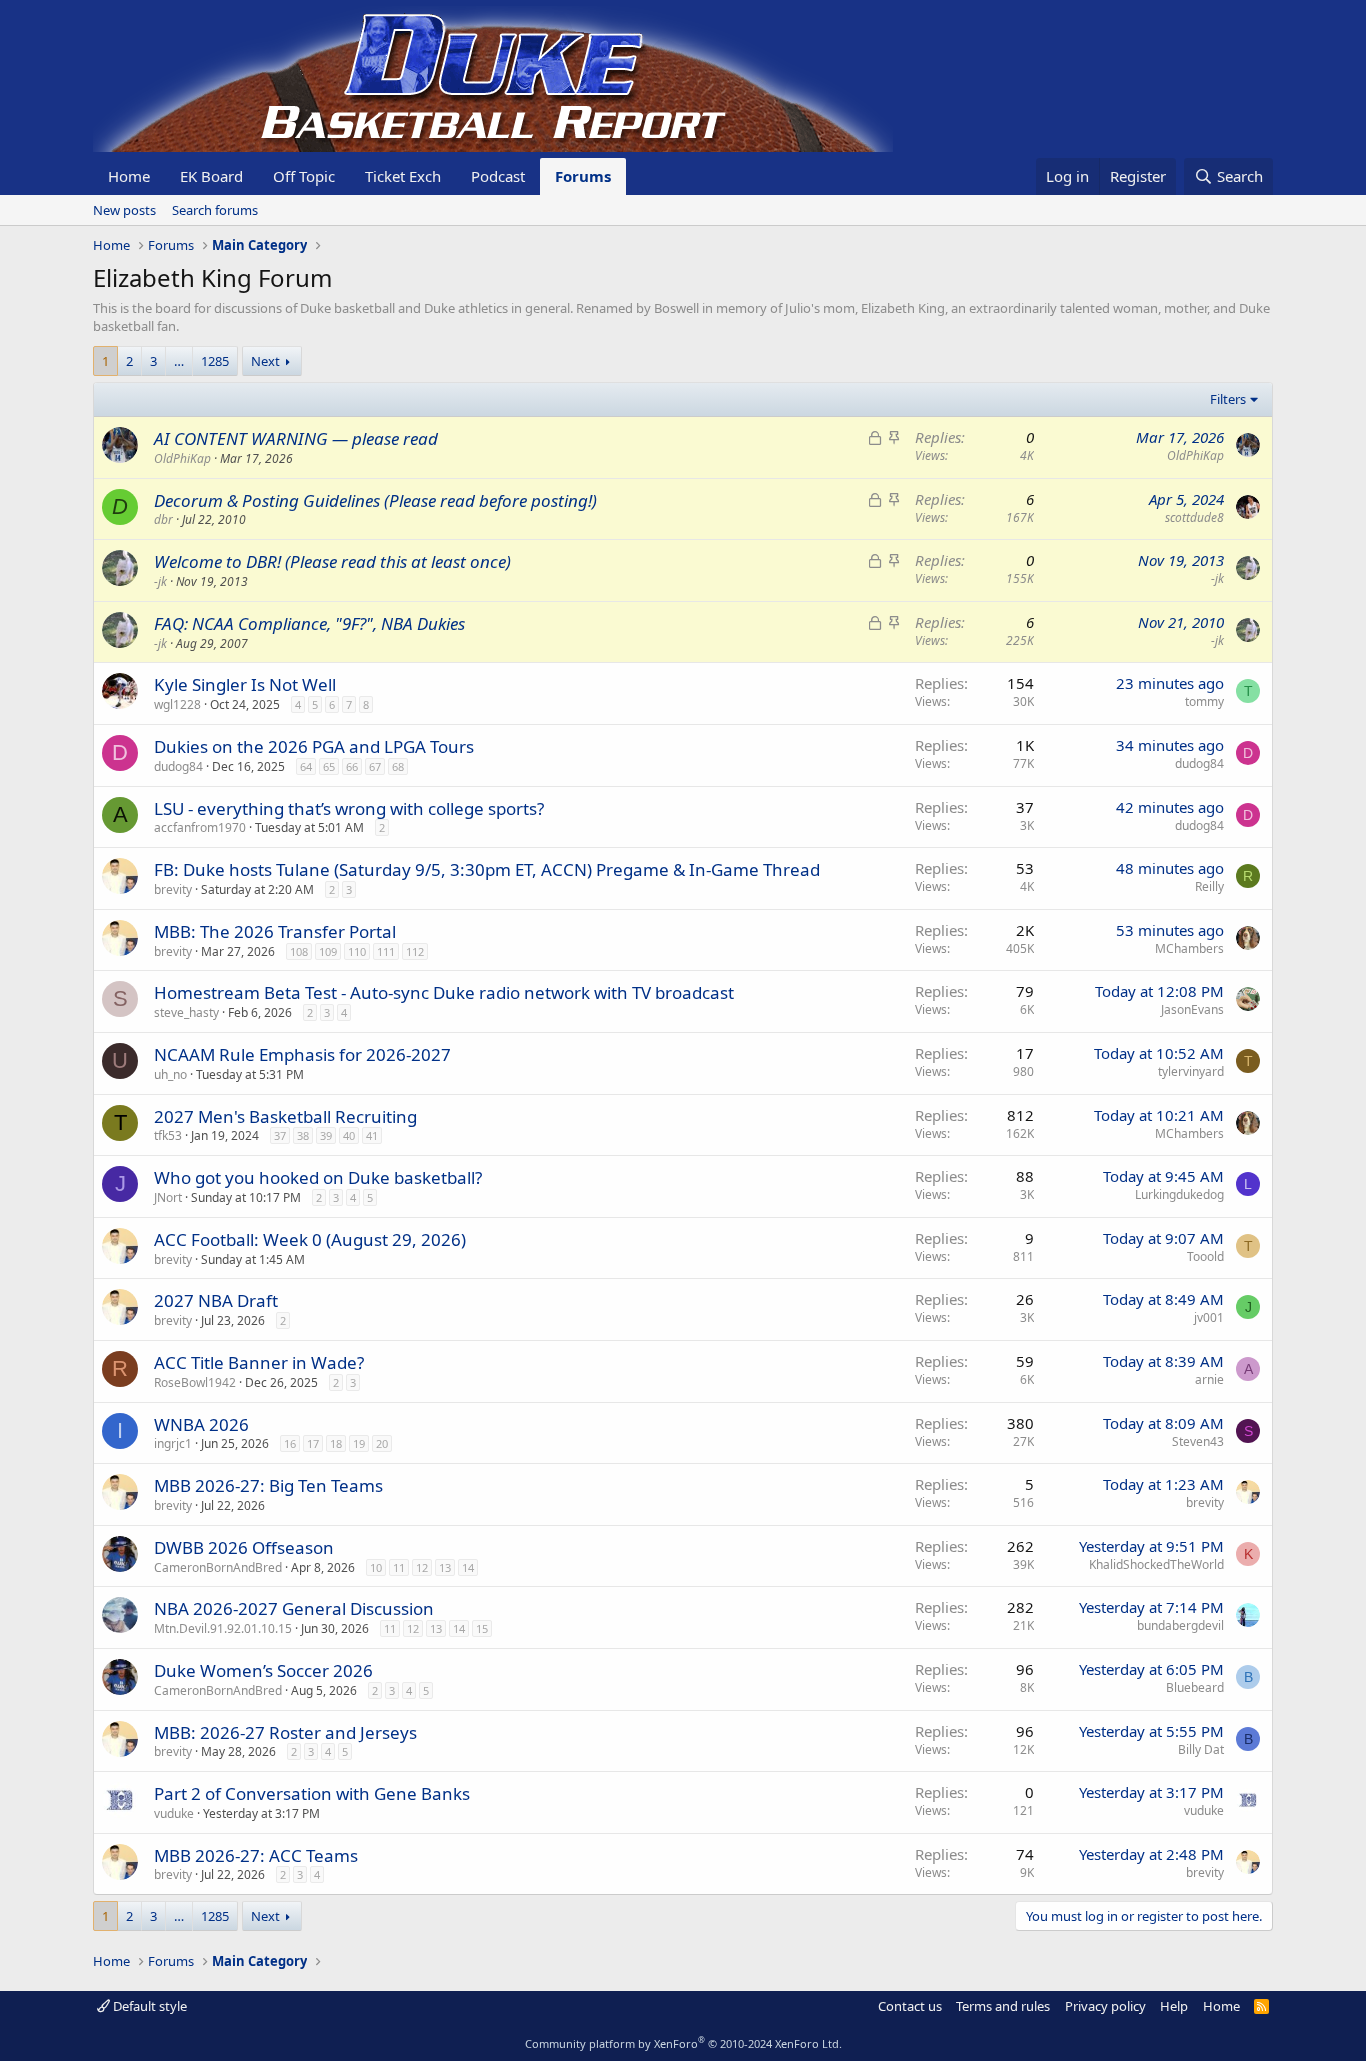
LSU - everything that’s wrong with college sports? (349, 808)
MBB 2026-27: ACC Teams (256, 1855)
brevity (173, 889)
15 (482, 1628)
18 (336, 1443)
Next (265, 361)
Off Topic (304, 176)
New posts (124, 210)
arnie (1209, 1379)
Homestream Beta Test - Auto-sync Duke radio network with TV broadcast (444, 992)
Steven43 (1198, 1441)
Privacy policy (1105, 2006)
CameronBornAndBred (218, 1567)
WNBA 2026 (201, 1424)
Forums (583, 176)
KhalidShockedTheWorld (1156, 1564)
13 (445, 1567)
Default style (148, 2006)
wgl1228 (177, 704)
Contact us (910, 2006)
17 (313, 1443)
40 (349, 1135)
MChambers (1189, 948)
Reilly (1209, 886)
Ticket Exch (403, 176)
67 (375, 766)
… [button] (179, 361)
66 (352, 766)
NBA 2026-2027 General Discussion (294, 1608)
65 (329, 766)
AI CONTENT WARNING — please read (296, 438)
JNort (168, 1197)
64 (306, 766)
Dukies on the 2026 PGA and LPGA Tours (314, 746)
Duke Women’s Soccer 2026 (263, 1670)
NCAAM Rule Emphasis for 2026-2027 (302, 1054)
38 (303, 1135)
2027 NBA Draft (216, 1300)
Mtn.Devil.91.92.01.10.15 (223, 1628)
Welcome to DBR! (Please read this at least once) (332, 561)
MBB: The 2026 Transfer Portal (275, 931)
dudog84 (178, 766)
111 (386, 951)
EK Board (211, 176)
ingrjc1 (173, 1443)
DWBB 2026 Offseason (244, 1547)
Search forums (215, 210)
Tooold (1205, 1256)
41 (372, 1135)
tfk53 (168, 1135)
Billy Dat (1201, 1749)
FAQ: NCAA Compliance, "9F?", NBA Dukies (309, 623)
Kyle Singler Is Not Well (245, 684)
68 (398, 766)
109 (328, 951)
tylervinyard (1191, 1071)
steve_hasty (186, 1012)
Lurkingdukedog (1179, 1194)
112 (415, 951)
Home (129, 176)
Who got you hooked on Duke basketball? (318, 1177)
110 (357, 951)
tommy (1204, 701)
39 (326, 1135)
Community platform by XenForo (683, 2043)
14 (468, 1567)
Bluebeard (1195, 1687)
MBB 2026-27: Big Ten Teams (268, 1485)
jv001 (1209, 1317)
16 (290, 1443)
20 (382, 1443)
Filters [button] (1228, 399)
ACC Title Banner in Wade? (259, 1362)
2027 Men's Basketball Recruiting (285, 1116)
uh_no (170, 1074)
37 (280, 1135)
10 (376, 1567)
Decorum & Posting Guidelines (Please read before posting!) (375, 500)
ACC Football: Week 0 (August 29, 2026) (310, 1239)
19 (359, 1443)
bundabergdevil (1180, 1625)
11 (399, 1567)
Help (1174, 2006)
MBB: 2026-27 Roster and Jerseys (285, 1732)
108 (299, 951)
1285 (215, 361)
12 (422, 1567)
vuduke (174, 1813)
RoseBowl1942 (195, 1382)
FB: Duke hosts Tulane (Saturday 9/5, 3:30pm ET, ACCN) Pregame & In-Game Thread (487, 869)
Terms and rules (1003, 2006)
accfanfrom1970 (200, 827)
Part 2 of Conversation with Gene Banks (312, 1793)
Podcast (498, 176)
